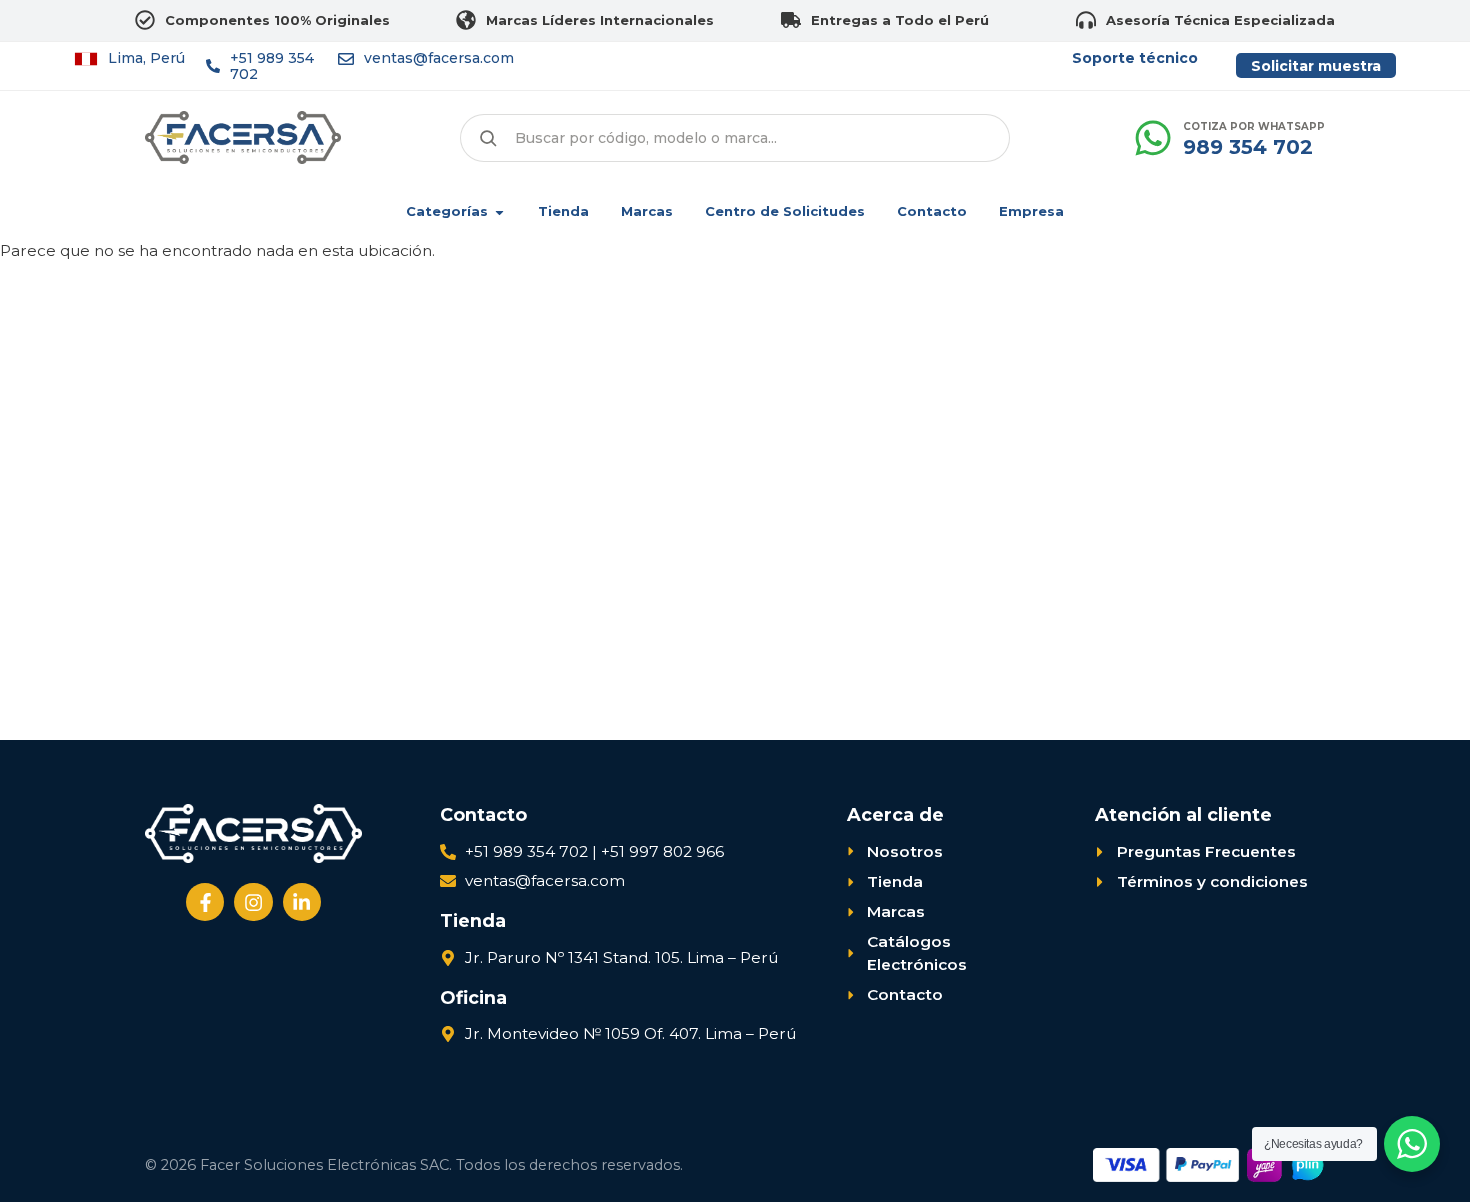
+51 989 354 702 (272, 66)
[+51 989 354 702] (213, 66)
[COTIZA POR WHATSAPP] (1153, 138)
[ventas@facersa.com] (346, 59)
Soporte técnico (1135, 58)
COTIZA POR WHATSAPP (1254, 126)
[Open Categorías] (499, 212)
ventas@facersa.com (439, 58)
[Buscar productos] (488, 138)
